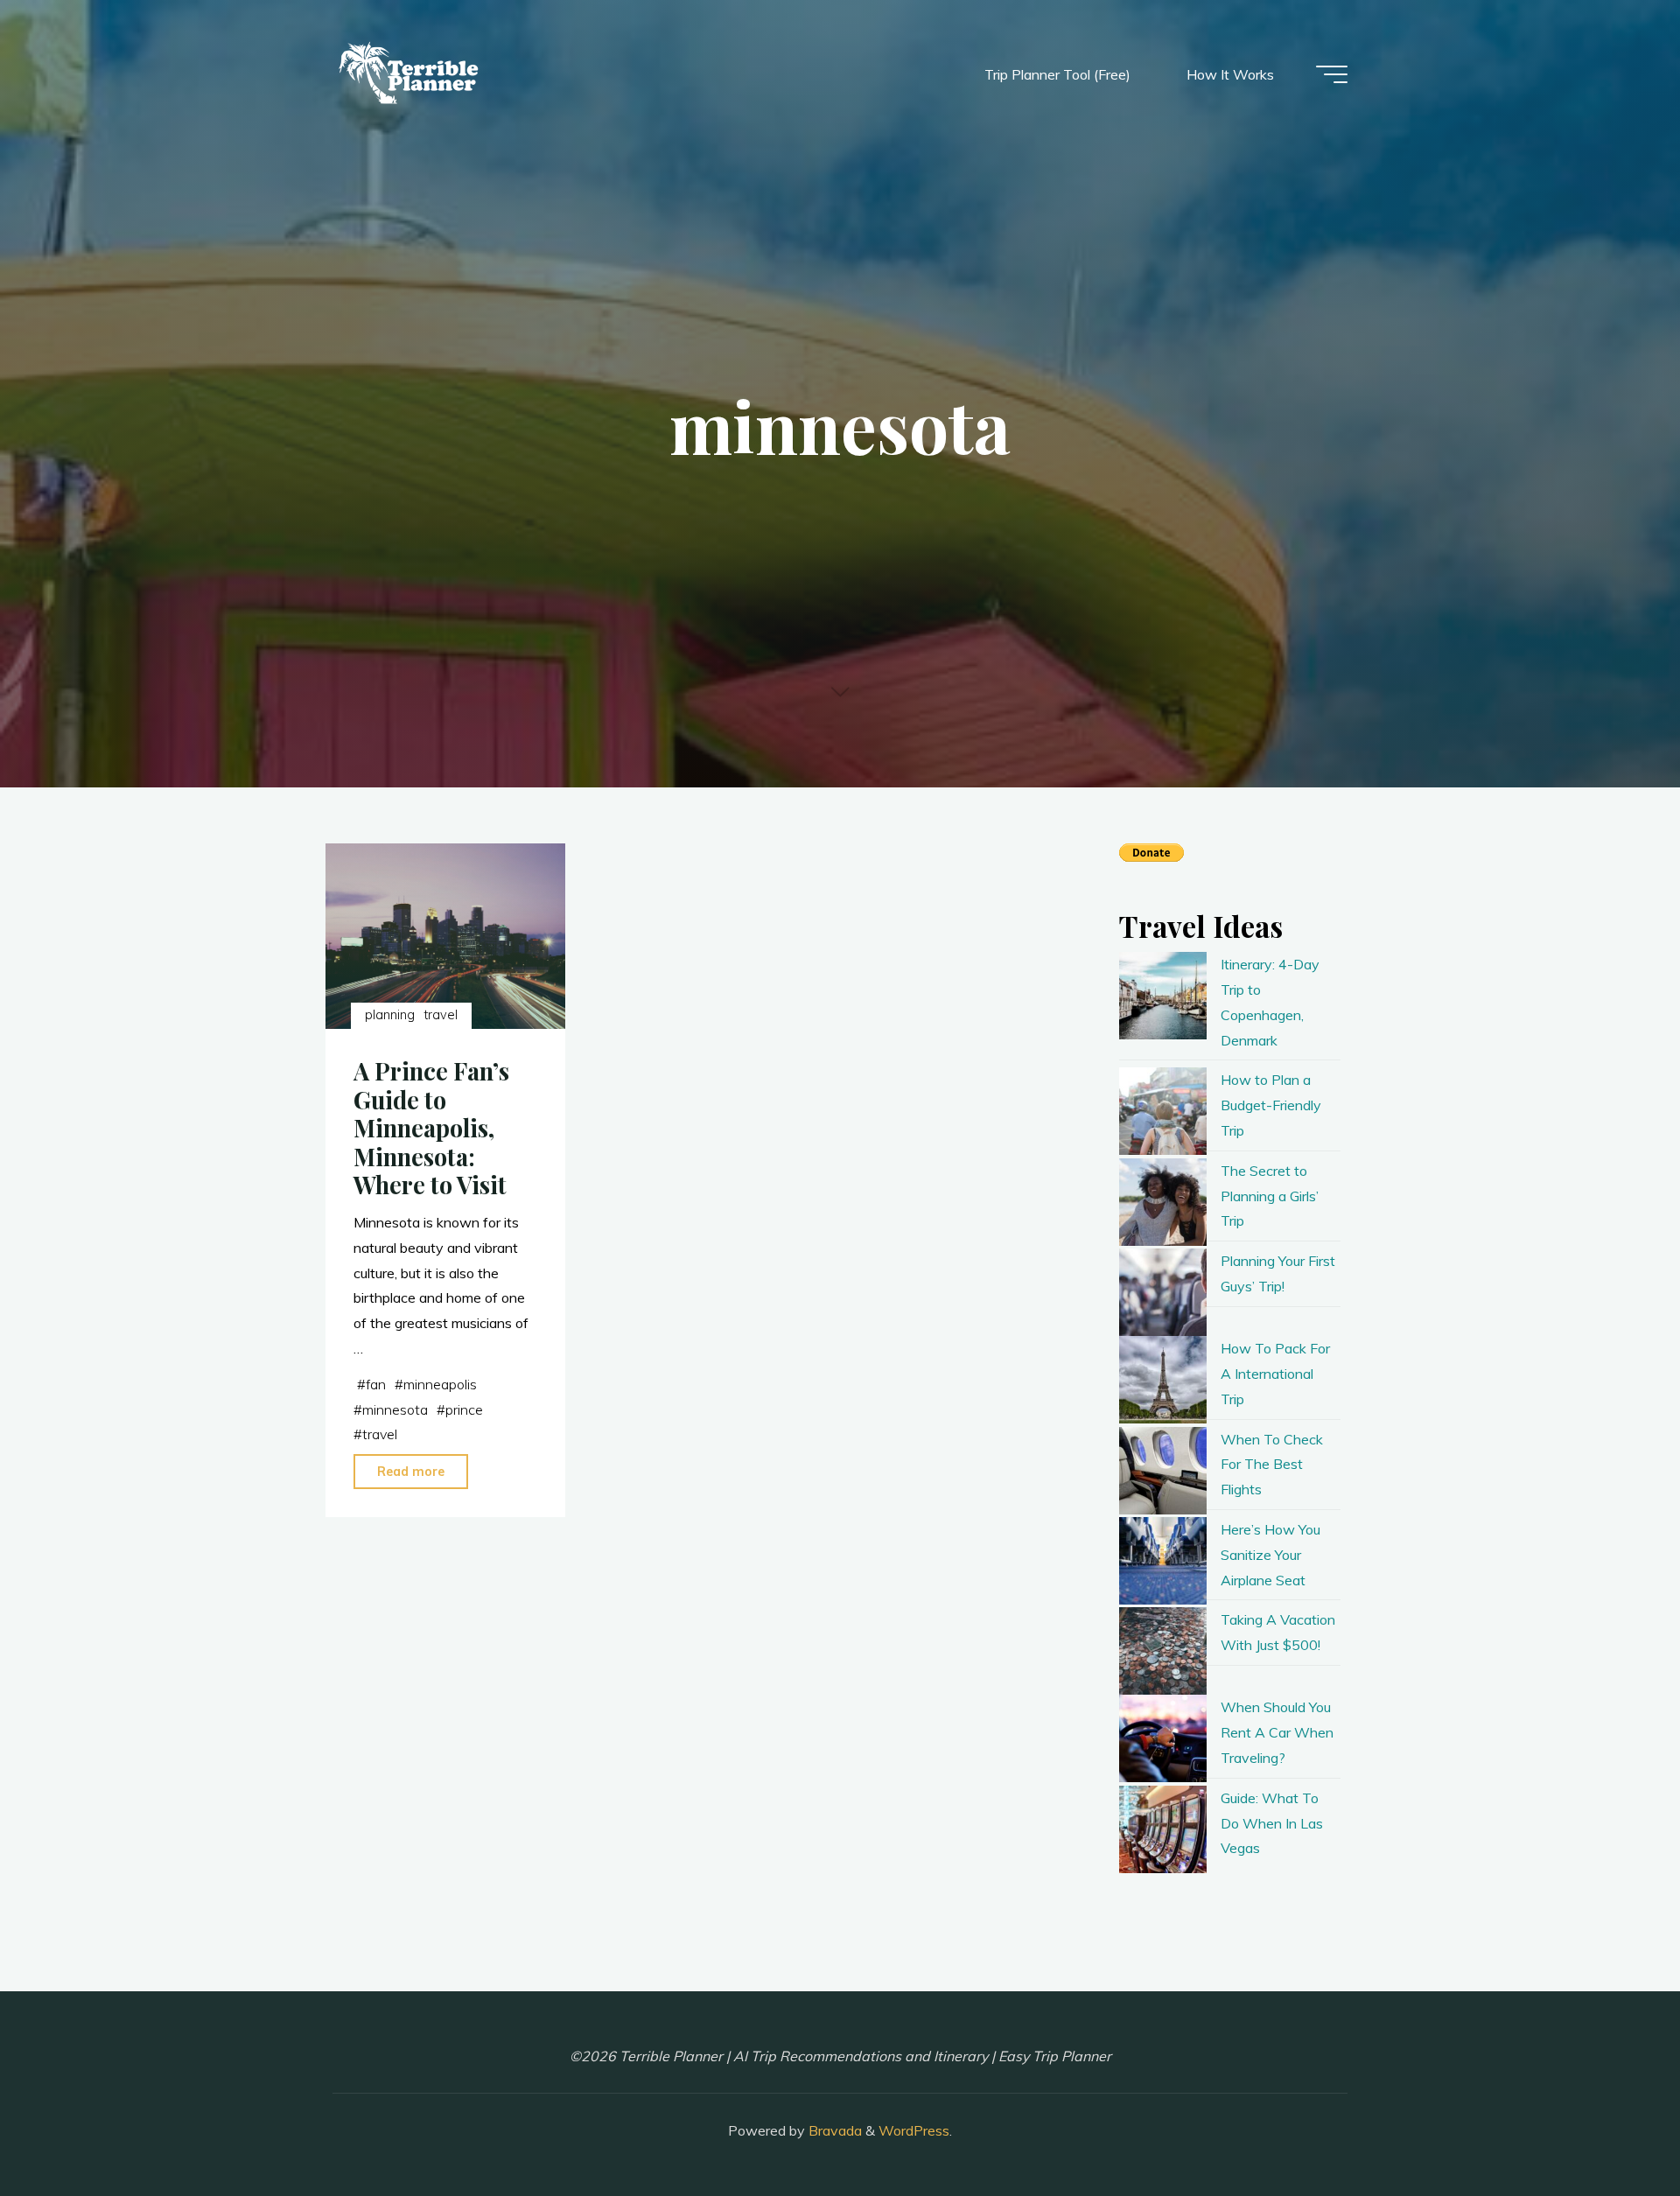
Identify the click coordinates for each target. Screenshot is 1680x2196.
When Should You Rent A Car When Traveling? (1277, 1732)
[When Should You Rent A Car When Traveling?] (1163, 1738)
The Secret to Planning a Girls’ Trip (1270, 1196)
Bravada (833, 2130)
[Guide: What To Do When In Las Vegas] (1163, 1829)
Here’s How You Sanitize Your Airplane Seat (1270, 1555)
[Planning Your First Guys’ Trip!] (1163, 1292)
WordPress (914, 2130)
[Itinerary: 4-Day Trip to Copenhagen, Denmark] (1163, 996)
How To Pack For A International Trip (1275, 1374)
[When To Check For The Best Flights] (1163, 1471)
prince (464, 1409)
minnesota (395, 1409)
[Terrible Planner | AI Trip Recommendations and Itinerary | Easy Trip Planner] (411, 74)
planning (390, 1015)
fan (376, 1384)
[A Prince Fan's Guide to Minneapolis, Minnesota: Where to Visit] (445, 936)
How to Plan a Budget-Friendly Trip (1271, 1105)
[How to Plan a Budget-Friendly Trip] (1163, 1111)
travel (441, 1015)
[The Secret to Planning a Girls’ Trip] (1163, 1202)
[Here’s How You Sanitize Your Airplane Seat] (1163, 1561)
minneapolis (440, 1384)
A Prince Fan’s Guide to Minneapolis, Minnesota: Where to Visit (431, 1128)
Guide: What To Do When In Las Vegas (1272, 1823)
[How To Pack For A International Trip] (1163, 1380)
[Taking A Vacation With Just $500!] (1163, 1651)
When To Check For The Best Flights (1272, 1465)
